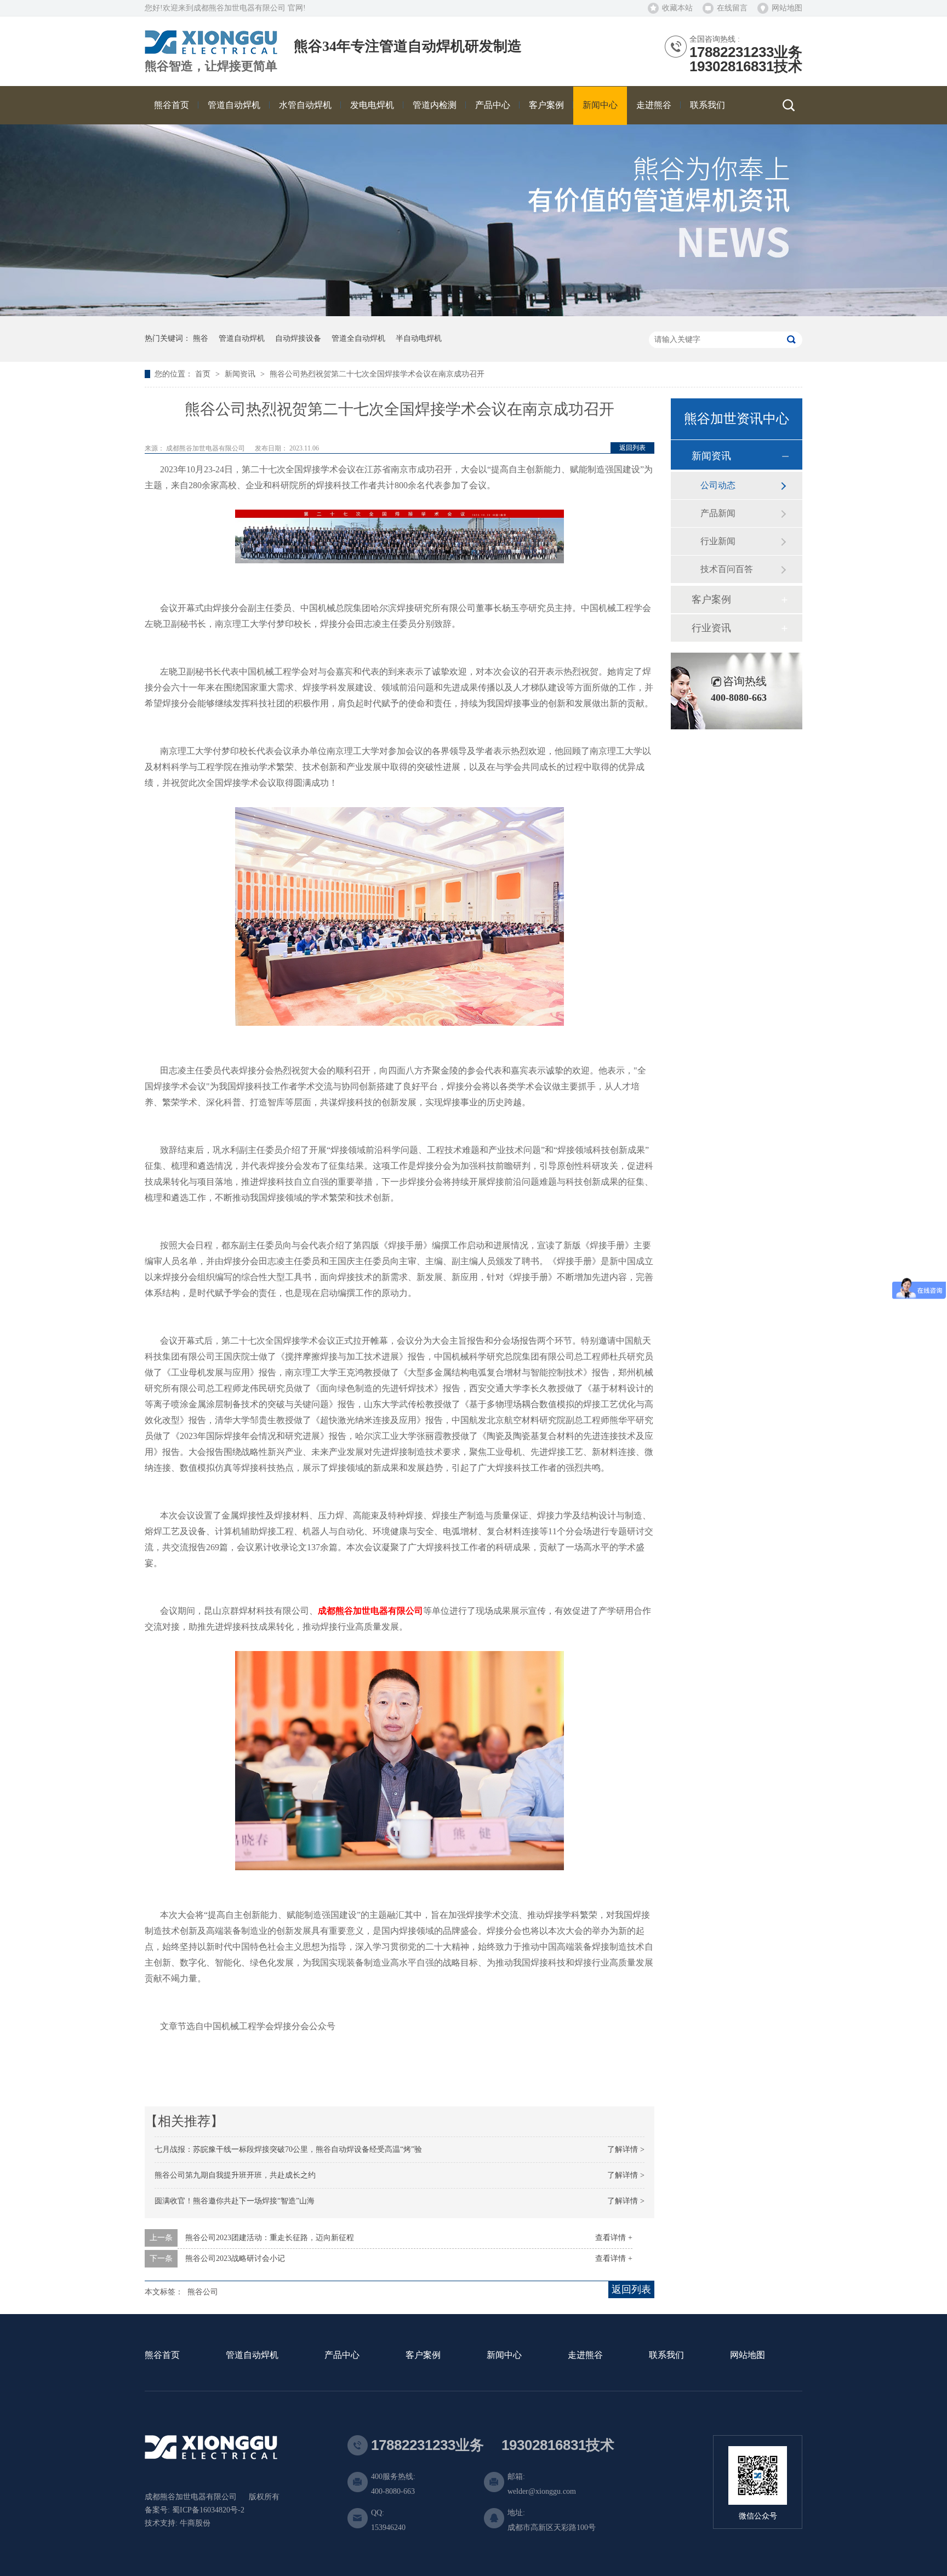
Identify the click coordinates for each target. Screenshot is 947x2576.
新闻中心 (504, 2355)
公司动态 (718, 485)
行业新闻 (718, 541)
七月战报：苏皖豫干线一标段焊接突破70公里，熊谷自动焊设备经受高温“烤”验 (288, 2149)
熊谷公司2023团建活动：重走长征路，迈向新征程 (270, 2238)
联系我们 (666, 2355)
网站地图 (787, 8)
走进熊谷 (585, 2355)
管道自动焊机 (242, 338)
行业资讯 (711, 628)
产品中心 (342, 2355)
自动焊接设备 (298, 338)
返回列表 (632, 448)
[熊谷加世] (211, 50)
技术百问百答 (727, 569)
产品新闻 (718, 513)
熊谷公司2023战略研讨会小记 (235, 2258)
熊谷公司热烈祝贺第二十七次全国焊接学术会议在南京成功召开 (377, 374)
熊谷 (201, 338)
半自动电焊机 (419, 338)
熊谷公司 (203, 2292)
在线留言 (732, 8)
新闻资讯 (241, 374)
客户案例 (711, 599)
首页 (204, 374)
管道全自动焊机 (358, 338)
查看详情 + (614, 2238)
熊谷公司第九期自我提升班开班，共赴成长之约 (235, 2175)
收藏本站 (677, 8)
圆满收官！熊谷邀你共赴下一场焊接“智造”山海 (235, 2201)
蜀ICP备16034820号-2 (208, 2510)
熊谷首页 (162, 2355)
